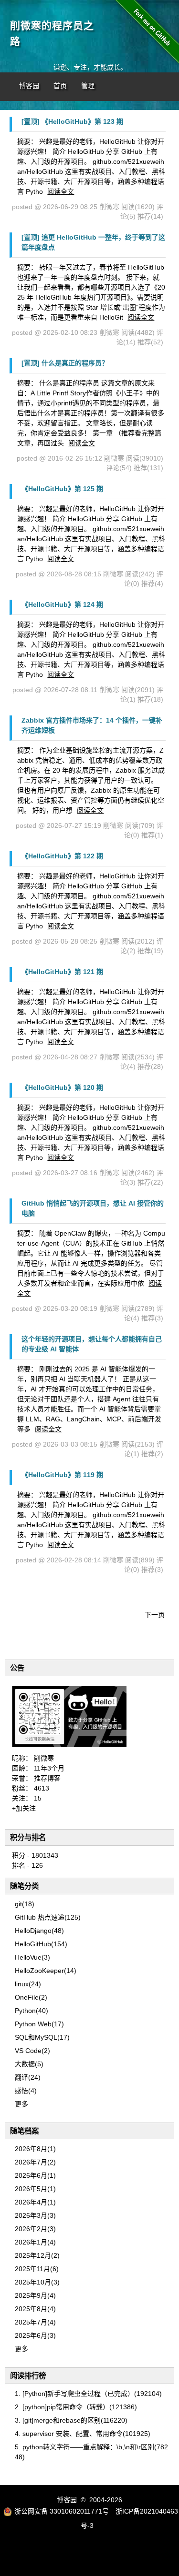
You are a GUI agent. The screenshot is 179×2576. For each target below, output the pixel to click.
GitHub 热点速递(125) (48, 1917)
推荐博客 (47, 1778)
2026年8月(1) (35, 2149)
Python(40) (32, 2011)
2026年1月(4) (35, 2242)
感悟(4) (26, 2091)
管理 (88, 86)
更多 (21, 2104)
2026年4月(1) (35, 2202)
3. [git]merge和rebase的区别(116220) (71, 2420)
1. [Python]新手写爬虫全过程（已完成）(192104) (88, 2394)
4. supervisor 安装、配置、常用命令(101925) (83, 2434)
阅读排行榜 (28, 2376)
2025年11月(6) (37, 2269)
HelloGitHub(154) (41, 1944)
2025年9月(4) (35, 2295)
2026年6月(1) (35, 2175)
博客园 (29, 86)
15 (38, 1798)
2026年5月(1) (35, 2189)
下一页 (155, 1615)
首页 (60, 86)
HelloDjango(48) (39, 1931)
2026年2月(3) (35, 2229)
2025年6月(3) (35, 2335)
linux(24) (28, 1984)
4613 (42, 1788)
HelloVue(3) (32, 1957)
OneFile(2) (31, 1997)
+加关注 (24, 1808)
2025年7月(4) (35, 2322)
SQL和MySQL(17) (42, 2037)
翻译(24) (28, 2077)
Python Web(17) (39, 2024)
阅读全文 (61, 191)
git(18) (25, 1904)
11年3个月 (49, 1768)
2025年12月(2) (37, 2255)
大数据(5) (29, 2064)
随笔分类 (24, 1886)
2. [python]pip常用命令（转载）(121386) (76, 2407)
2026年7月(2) (35, 2162)
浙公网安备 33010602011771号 (62, 2511)
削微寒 (44, 1758)
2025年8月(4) (35, 2309)
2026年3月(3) (35, 2215)
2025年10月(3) (37, 2282)
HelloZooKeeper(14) (46, 1971)
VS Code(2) (32, 2051)
